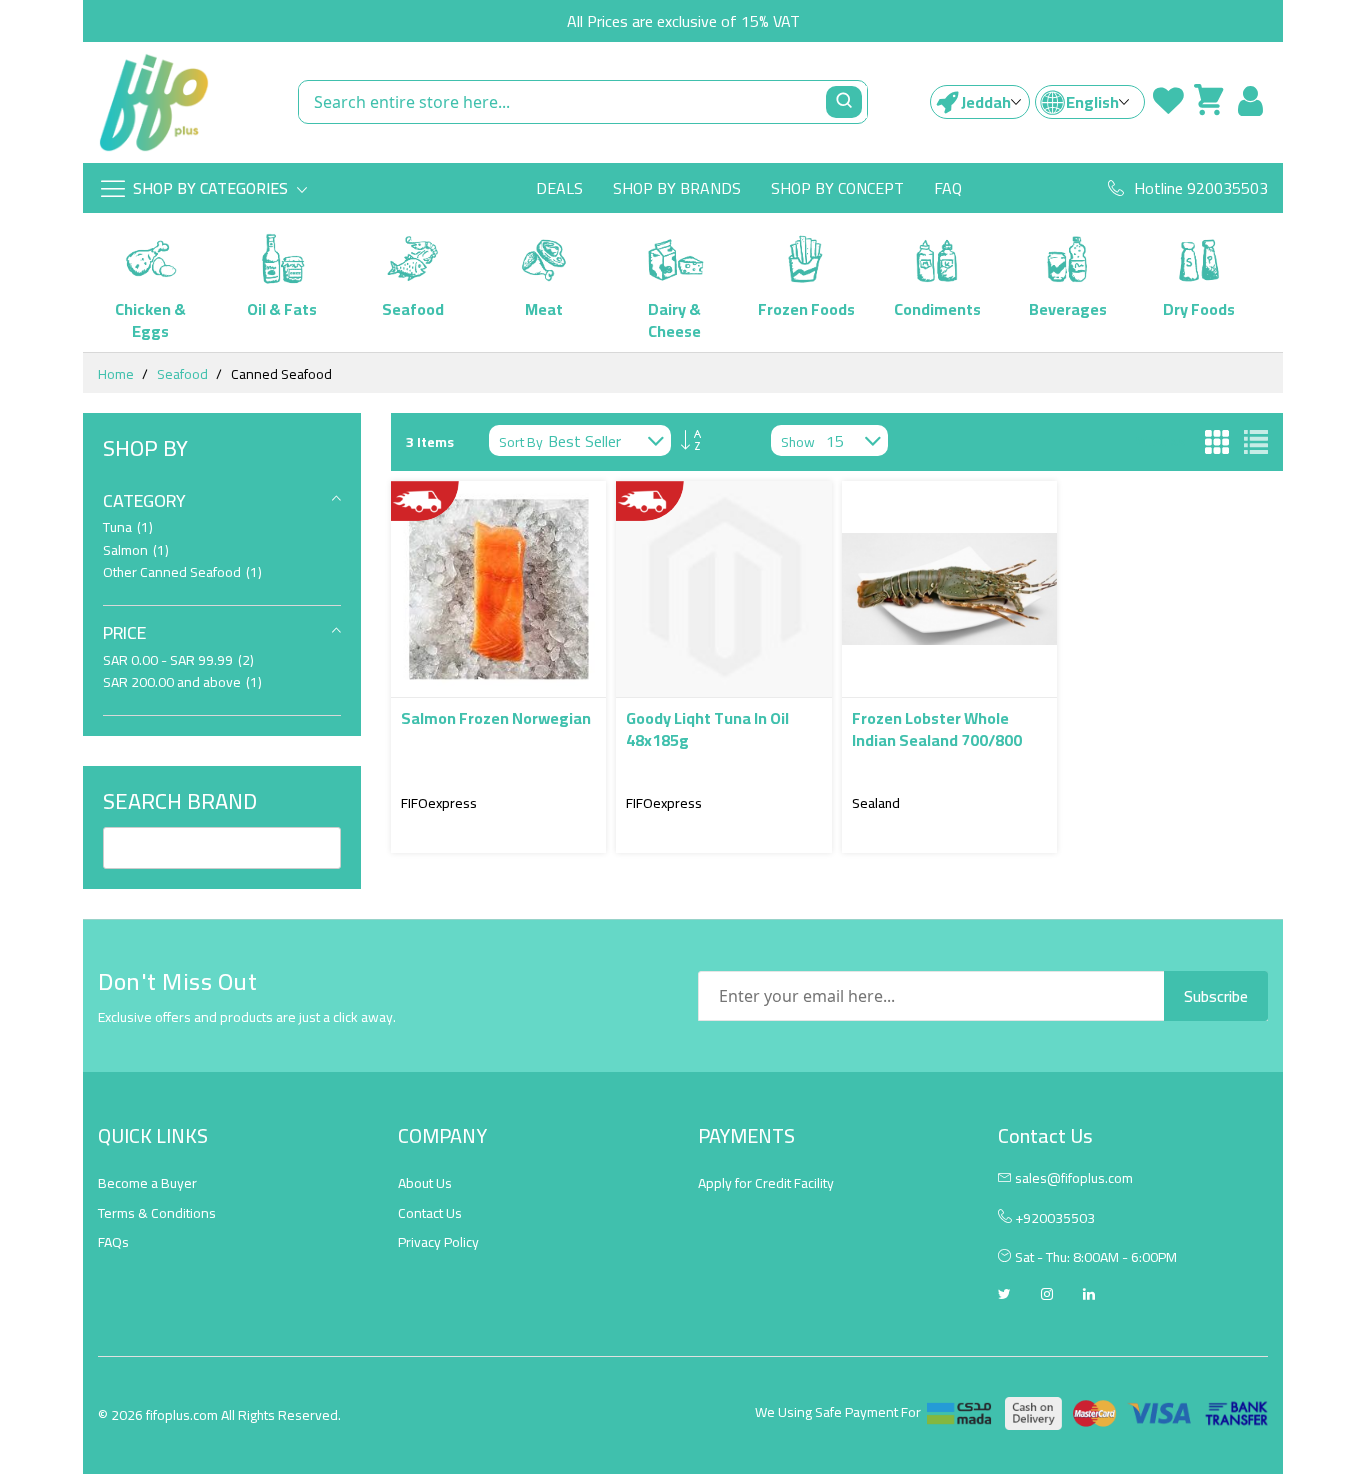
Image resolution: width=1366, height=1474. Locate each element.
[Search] (844, 102)
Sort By (521, 442)
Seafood (182, 374)
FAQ (948, 188)
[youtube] (1089, 1296)
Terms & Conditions (157, 1213)
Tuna (128, 527)
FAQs (113, 1242)
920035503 (1227, 188)
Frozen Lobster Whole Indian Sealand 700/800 (937, 729)
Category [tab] (144, 500)
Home (116, 374)
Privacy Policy (438, 1242)
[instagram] (1047, 1296)
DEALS (559, 188)
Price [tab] (124, 632)
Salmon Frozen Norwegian (496, 718)
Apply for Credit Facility (766, 1183)
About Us (425, 1183)
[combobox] (583, 102)
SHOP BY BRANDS (677, 188)
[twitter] (1004, 1296)
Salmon (136, 550)
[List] (1256, 442)
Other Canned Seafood (182, 572)
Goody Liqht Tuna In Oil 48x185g (707, 729)
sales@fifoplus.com (1074, 1178)
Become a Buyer (147, 1183)
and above (182, 682)
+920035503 (1053, 1218)
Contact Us (430, 1213)
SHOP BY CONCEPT (837, 188)
